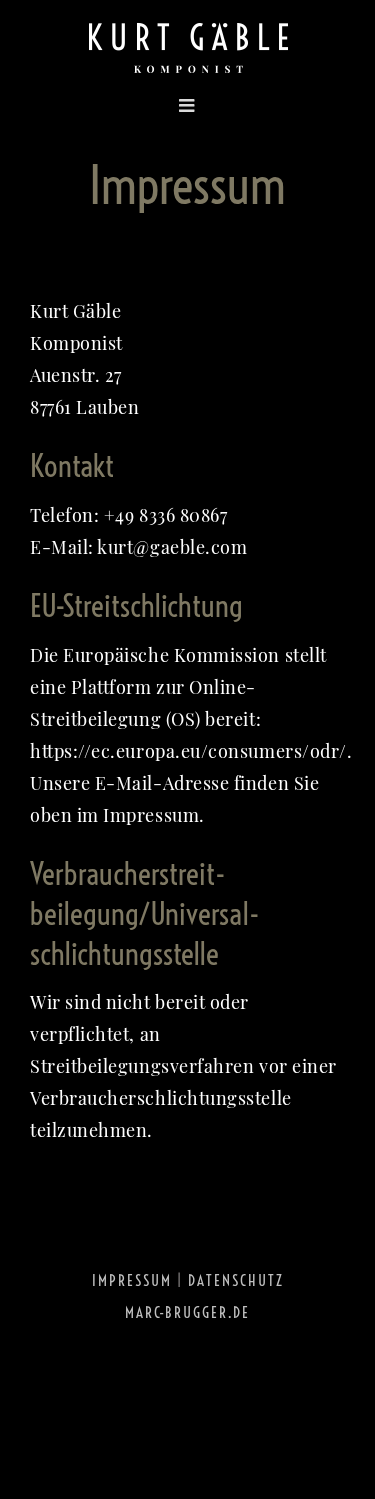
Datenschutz (236, 1280)
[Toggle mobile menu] (118, 105)
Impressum (132, 1280)
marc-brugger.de (187, 1312)
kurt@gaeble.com (172, 547)
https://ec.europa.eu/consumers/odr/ (188, 751)
